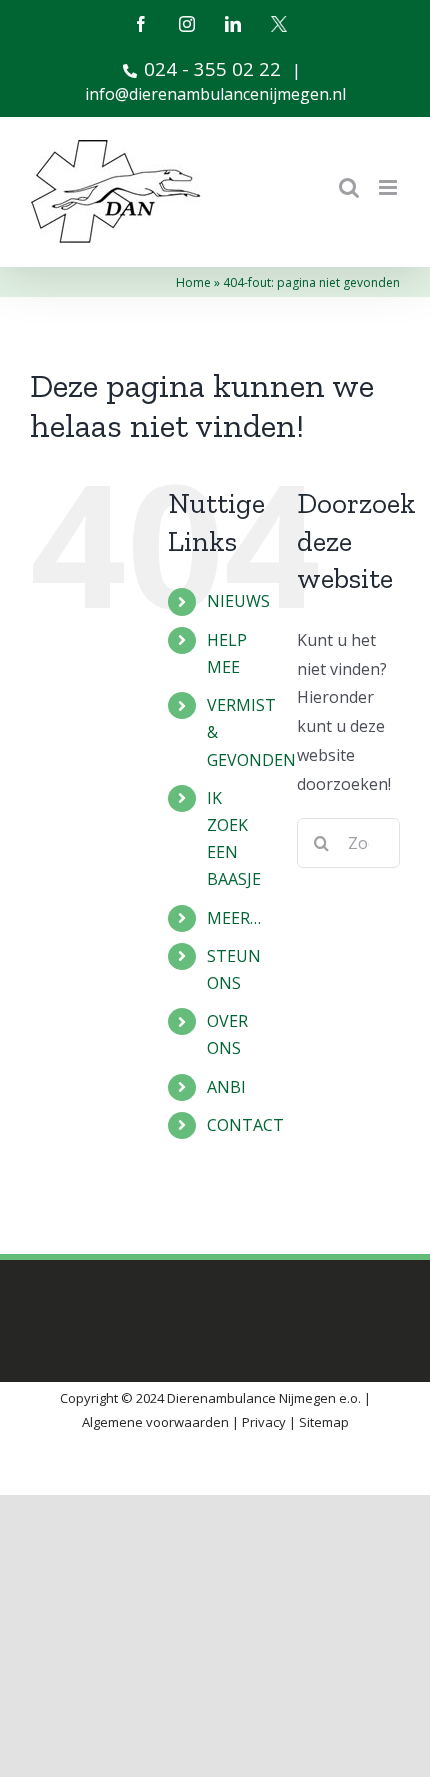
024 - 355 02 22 (212, 68)
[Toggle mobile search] (349, 187)
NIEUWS (238, 601)
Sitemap (324, 1422)
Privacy (264, 1422)
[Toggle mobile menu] (389, 187)
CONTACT (245, 1125)
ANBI (226, 1087)
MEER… (234, 918)
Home (193, 282)
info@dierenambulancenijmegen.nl (215, 94)
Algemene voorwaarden (155, 1422)
